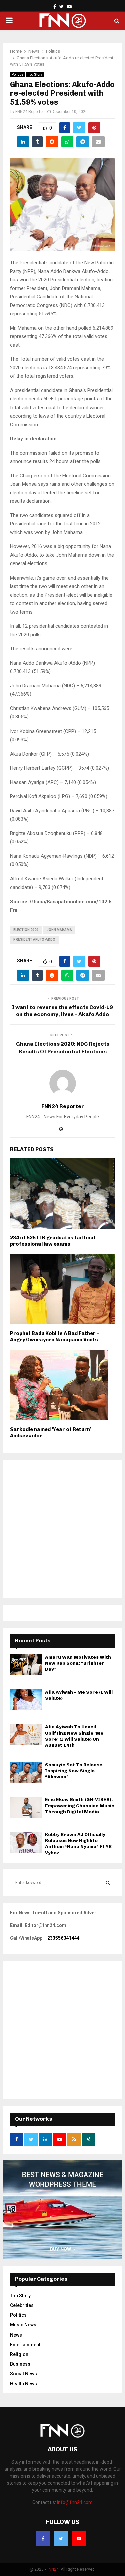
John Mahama (59, 930)
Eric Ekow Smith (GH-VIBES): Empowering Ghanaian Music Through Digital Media (80, 1806)
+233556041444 (62, 1938)
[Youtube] (79, 2539)
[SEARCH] (108, 1883)
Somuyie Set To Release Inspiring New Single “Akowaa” (74, 1771)
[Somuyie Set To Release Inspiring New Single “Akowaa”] (26, 1773)
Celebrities (22, 2305)
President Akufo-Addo (34, 939)
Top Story (35, 75)
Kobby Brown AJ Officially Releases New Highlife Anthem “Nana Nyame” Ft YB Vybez (78, 1844)
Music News (23, 2325)
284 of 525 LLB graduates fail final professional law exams (52, 1241)
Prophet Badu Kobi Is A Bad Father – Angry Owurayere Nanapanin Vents (55, 1337)
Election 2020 (26, 930)
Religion (19, 2354)
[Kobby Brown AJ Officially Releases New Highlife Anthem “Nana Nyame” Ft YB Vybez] (26, 1842)
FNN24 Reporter (30, 112)
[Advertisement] (62, 1529)
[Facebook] (43, 2539)
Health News (23, 2384)
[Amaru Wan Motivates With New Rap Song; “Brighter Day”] (26, 1665)
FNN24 (53, 2569)
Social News (23, 2374)
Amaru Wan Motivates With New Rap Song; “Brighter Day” (78, 1663)
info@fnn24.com (75, 2502)
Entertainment (25, 2345)
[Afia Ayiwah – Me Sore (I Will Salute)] (26, 1700)
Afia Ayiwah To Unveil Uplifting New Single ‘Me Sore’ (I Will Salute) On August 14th (74, 1736)
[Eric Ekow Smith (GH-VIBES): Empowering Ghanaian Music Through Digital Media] (26, 1807)
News (16, 2335)
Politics (18, 75)
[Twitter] (61, 2539)
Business (20, 2364)
